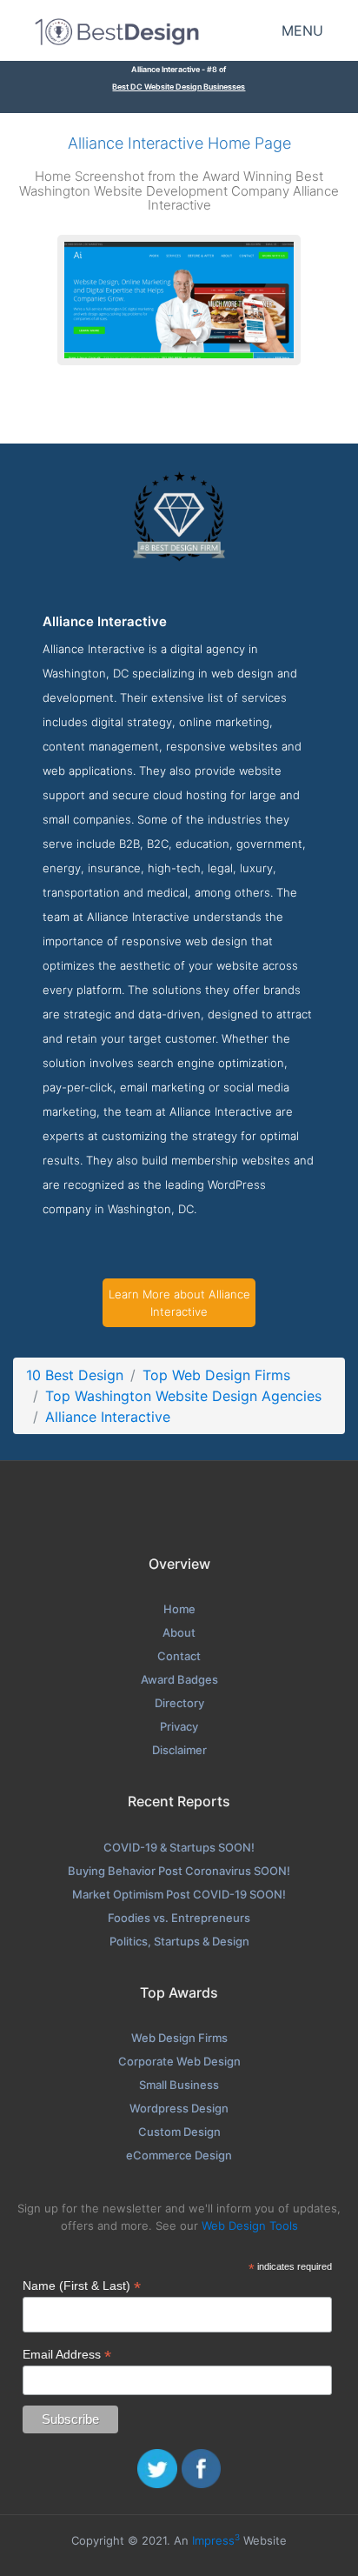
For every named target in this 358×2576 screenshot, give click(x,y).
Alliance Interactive (108, 1417)
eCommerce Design (179, 2155)
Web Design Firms (179, 2038)
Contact (179, 1656)
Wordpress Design (179, 2108)
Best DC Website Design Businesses (179, 87)
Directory (179, 1703)
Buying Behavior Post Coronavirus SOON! (179, 1871)
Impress (216, 2540)
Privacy (179, 1726)
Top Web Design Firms (216, 1375)
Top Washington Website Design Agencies (183, 1396)
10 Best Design (75, 1375)
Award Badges (179, 1679)
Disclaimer (179, 1750)
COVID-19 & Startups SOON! (179, 1847)
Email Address (67, 2355)
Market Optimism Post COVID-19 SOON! (179, 1894)
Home (179, 1609)
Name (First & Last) (82, 2286)
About (179, 1632)
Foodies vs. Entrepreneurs (179, 1918)
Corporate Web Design (179, 2061)
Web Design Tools (250, 2226)
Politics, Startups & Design (179, 1941)
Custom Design (179, 2132)
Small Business (179, 2085)
